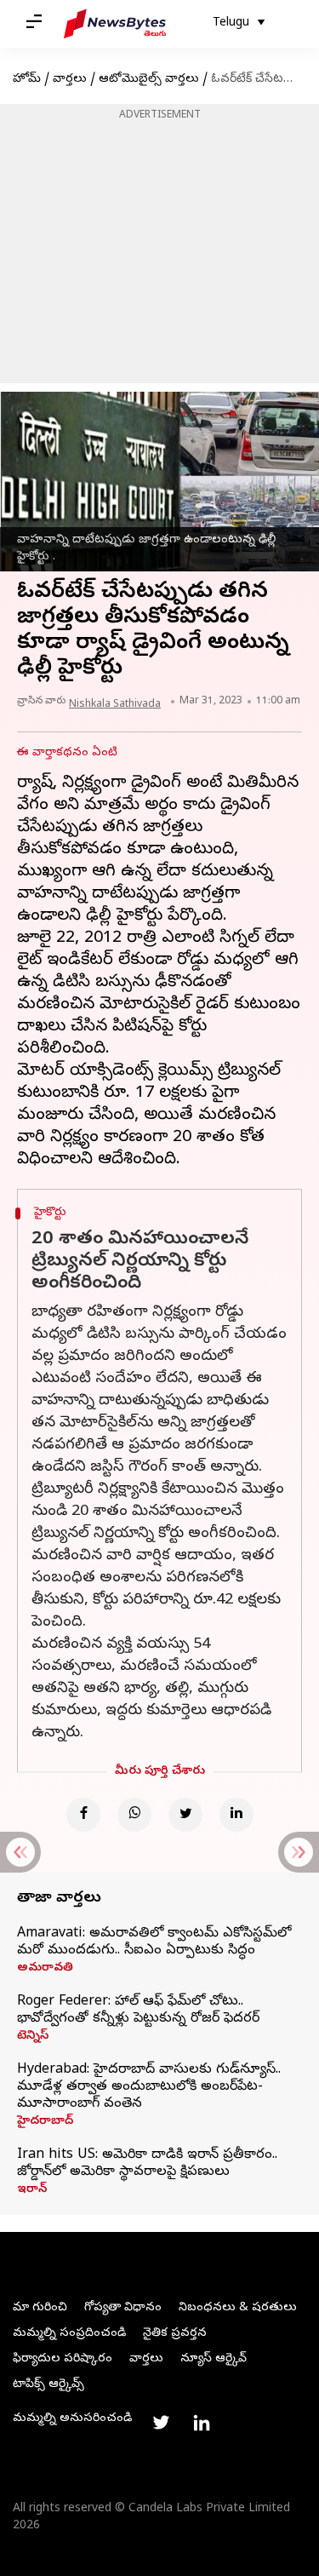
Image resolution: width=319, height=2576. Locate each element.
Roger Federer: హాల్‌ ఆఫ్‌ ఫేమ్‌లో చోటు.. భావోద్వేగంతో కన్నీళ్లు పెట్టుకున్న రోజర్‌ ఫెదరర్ (138, 2011)
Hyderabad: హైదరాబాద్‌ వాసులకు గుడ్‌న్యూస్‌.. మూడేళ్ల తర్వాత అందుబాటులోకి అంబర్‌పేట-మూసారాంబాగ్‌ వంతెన (149, 2087)
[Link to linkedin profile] (202, 2423)
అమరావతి (45, 1969)
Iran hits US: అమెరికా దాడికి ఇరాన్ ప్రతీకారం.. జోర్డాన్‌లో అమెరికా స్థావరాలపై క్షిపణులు (147, 2164)
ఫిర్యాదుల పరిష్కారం (63, 2359)
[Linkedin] (236, 1815)
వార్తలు (70, 80)
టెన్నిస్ (33, 2037)
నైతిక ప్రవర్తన (175, 2334)
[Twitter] (185, 1815)
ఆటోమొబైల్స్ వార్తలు (149, 80)
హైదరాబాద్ (45, 2122)
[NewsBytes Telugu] (115, 24)
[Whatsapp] (134, 1815)
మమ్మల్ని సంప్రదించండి (69, 2334)
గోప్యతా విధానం (123, 2308)
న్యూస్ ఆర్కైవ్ (214, 2359)
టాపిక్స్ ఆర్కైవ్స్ (48, 2385)
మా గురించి (40, 2308)
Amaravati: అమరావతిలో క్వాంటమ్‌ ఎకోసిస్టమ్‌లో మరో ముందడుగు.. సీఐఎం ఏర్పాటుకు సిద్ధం (154, 1942)
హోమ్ (27, 80)
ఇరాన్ (32, 2190)
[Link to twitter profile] (161, 2423)
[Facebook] (83, 1815)
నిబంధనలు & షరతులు (238, 2308)
